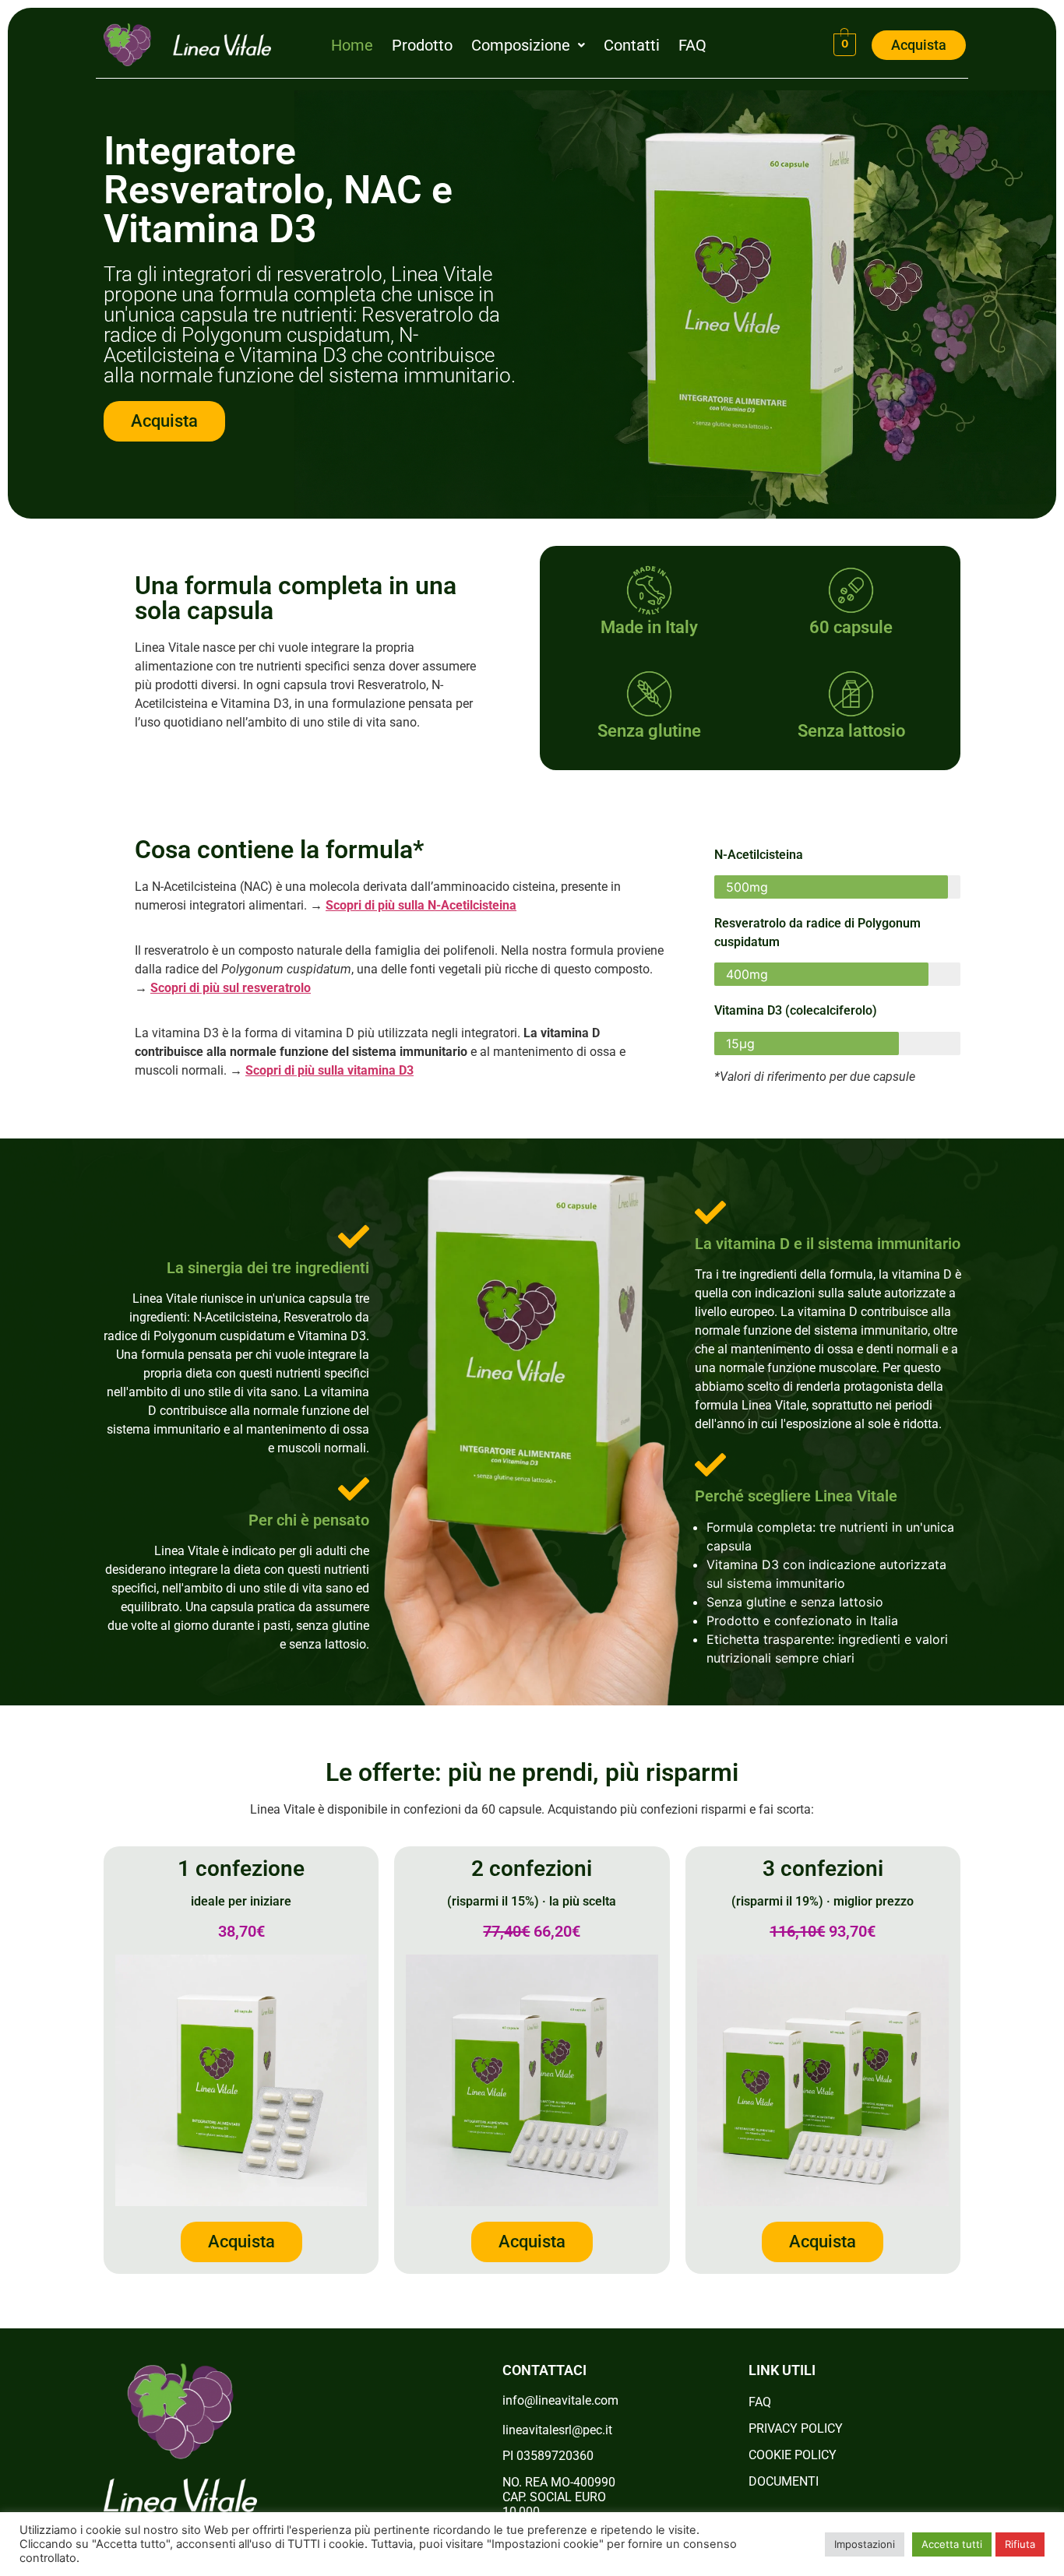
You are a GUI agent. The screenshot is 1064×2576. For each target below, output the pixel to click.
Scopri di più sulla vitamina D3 (329, 1070)
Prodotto (422, 45)
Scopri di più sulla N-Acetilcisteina (421, 905)
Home (352, 45)
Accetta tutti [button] (952, 2544)
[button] (528, 45)
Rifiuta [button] (1020, 2544)
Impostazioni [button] (865, 2544)
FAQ (692, 45)
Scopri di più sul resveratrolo (231, 988)
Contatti (632, 45)
